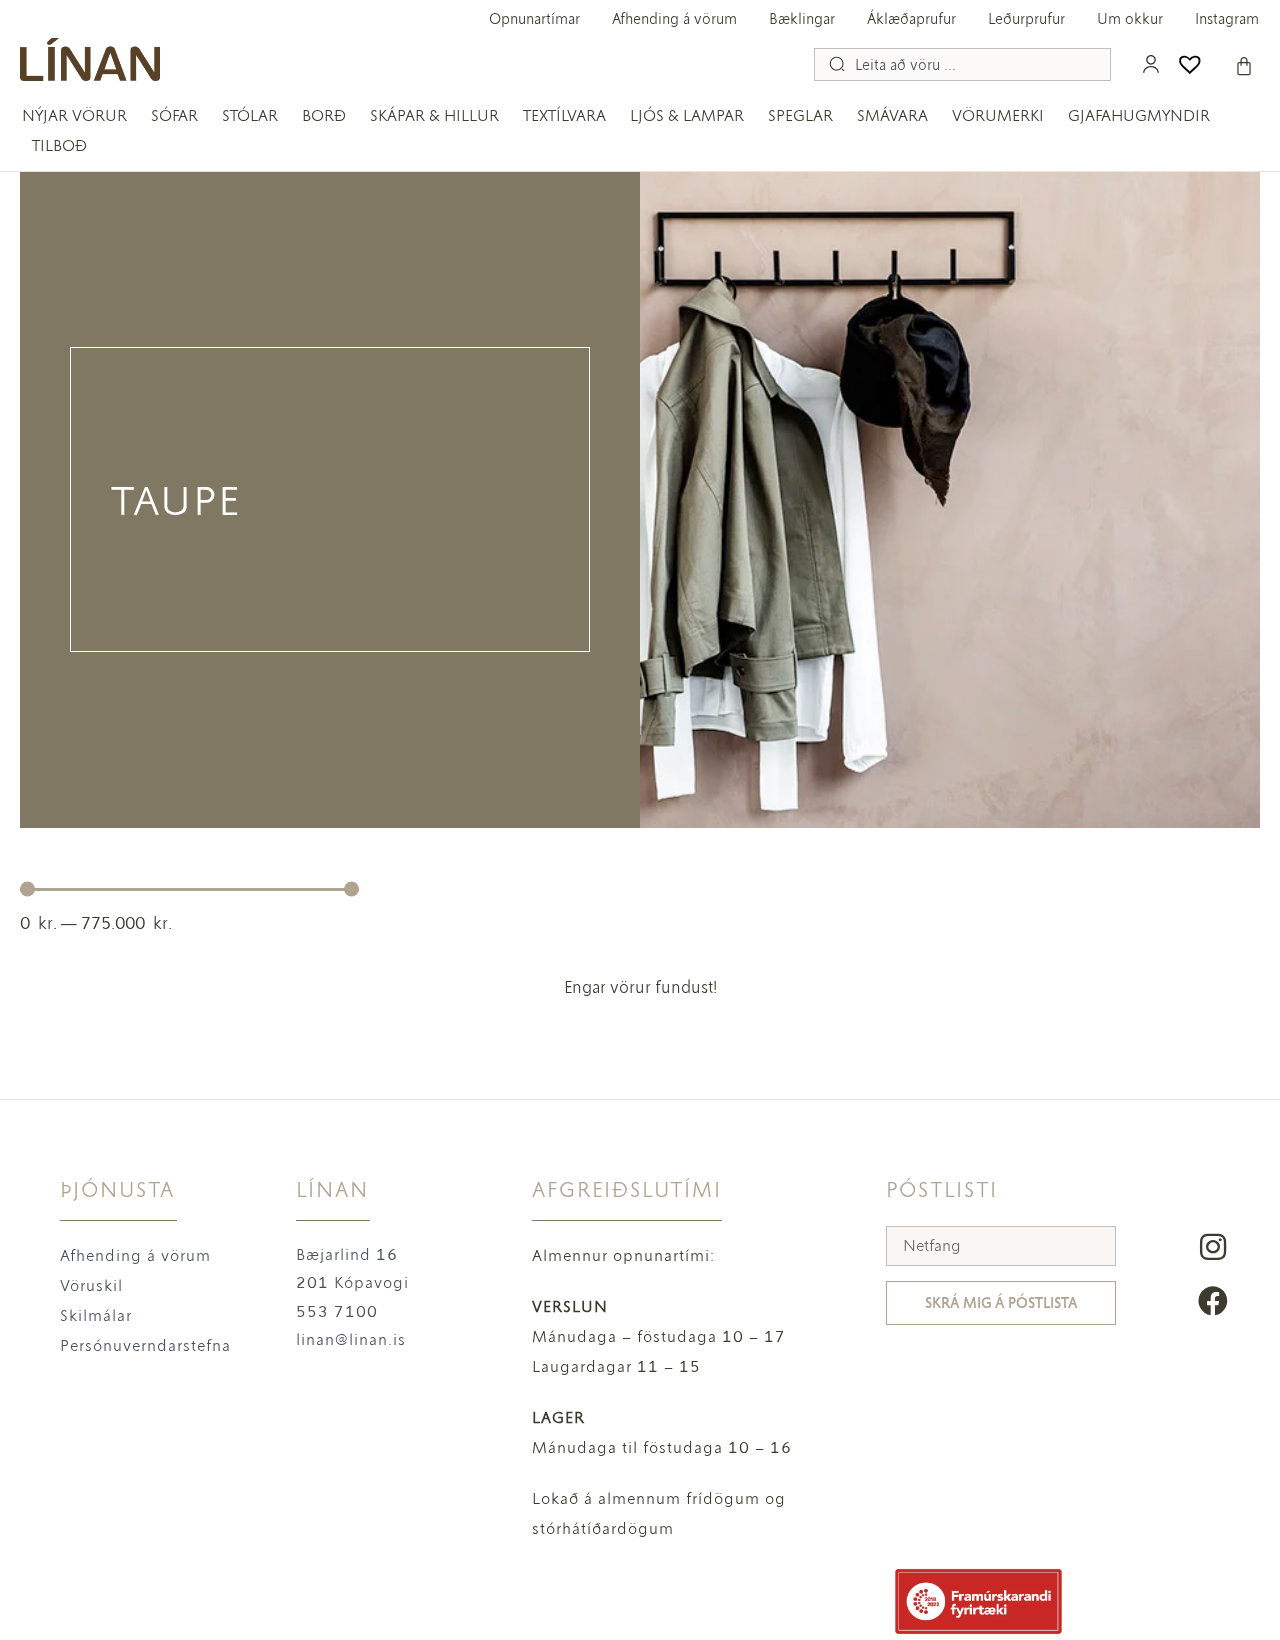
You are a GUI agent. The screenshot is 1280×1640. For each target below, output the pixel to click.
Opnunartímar (534, 19)
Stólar (250, 115)
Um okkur (1130, 19)
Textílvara (564, 115)
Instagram (1227, 19)
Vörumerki (998, 115)
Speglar (800, 115)
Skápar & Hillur (434, 115)
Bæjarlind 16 (347, 1254)
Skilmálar (96, 1315)
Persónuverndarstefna (145, 1345)
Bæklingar (802, 19)
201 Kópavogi (352, 1282)
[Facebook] (1213, 1301)
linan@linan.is (351, 1339)
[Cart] (1244, 66)
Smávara (892, 115)
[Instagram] (1213, 1247)
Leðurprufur (1026, 19)
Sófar (174, 115)
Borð (324, 115)
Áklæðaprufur (911, 19)
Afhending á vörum (674, 19)
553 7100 (337, 1311)
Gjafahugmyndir (1139, 115)
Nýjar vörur (74, 115)
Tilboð (59, 145)
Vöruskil (91, 1285)
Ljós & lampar (687, 115)
